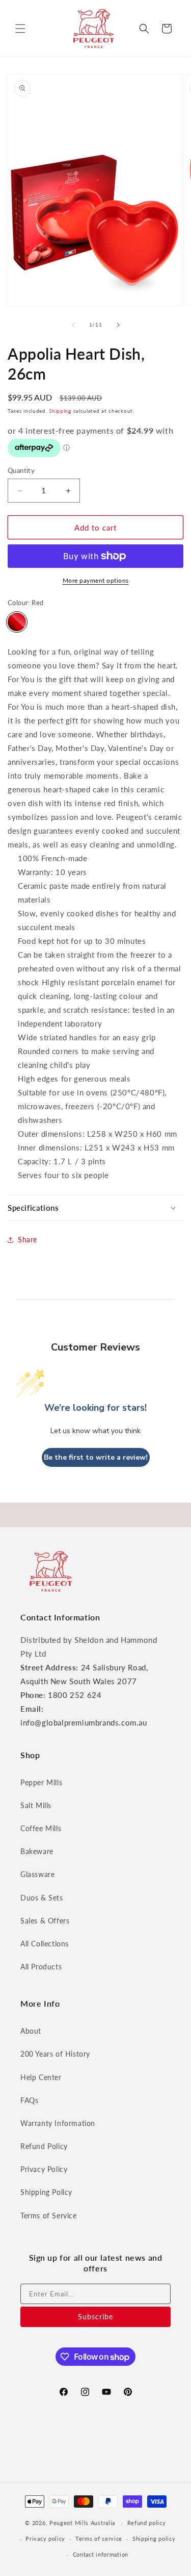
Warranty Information (58, 2123)
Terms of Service (49, 2216)
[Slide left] (73, 325)
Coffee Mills (41, 1828)
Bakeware (37, 1851)
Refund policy (147, 2523)
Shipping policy (154, 2539)
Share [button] (28, 1240)
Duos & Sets (42, 1898)
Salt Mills (36, 1805)
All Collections (45, 1944)
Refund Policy (44, 2146)
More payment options (96, 580)
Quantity (21, 470)
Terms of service (99, 2539)
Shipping (60, 411)
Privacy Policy (44, 2169)
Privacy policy (45, 2539)
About (31, 2031)
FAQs (29, 2100)
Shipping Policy (46, 2192)
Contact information (101, 2554)
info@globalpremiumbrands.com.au (84, 1722)
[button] (20, 29)
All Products (41, 1967)
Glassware (37, 1874)
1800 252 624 (75, 1695)
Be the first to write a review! (96, 1457)
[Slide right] (118, 325)
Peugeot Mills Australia (82, 2523)
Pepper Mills (41, 1782)
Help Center (41, 2077)
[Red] (17, 622)
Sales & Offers (45, 1921)
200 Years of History (55, 2054)
